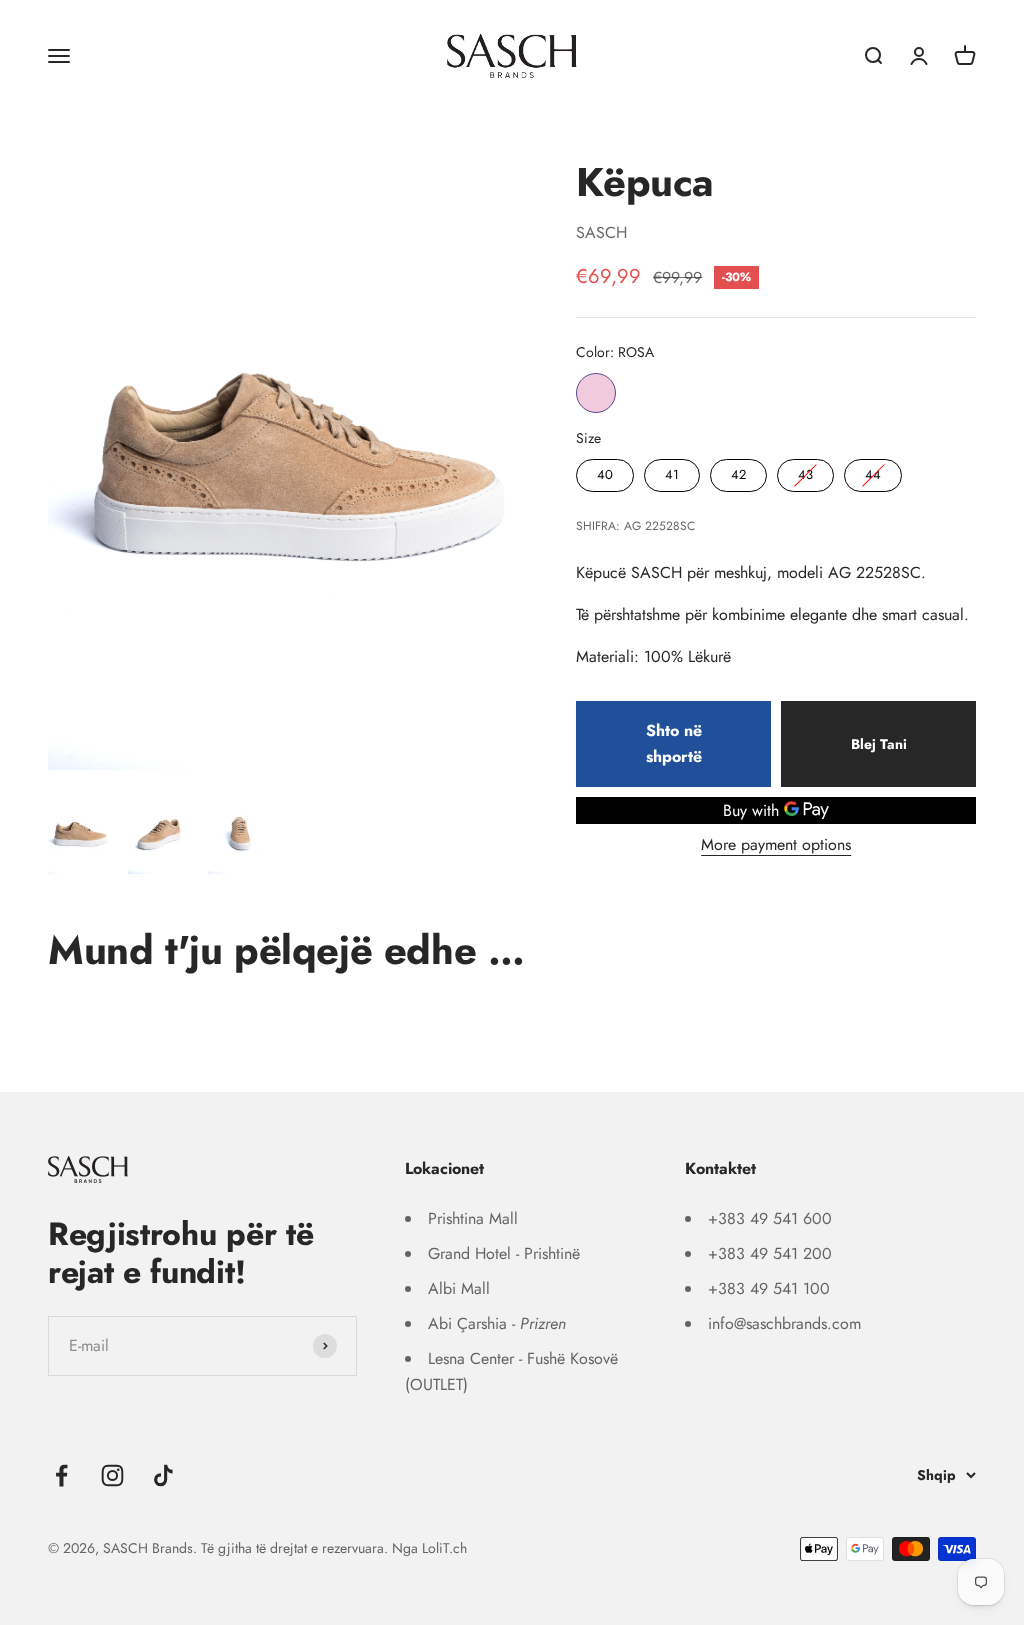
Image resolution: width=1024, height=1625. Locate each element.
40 (605, 471)
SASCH (601, 232)
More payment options (776, 844)
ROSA (596, 393)
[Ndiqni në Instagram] (112, 1475)
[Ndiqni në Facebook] (61, 1475)
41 (672, 471)
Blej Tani (879, 744)
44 (873, 471)
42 (739, 471)
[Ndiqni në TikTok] (163, 1475)
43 (806, 471)
